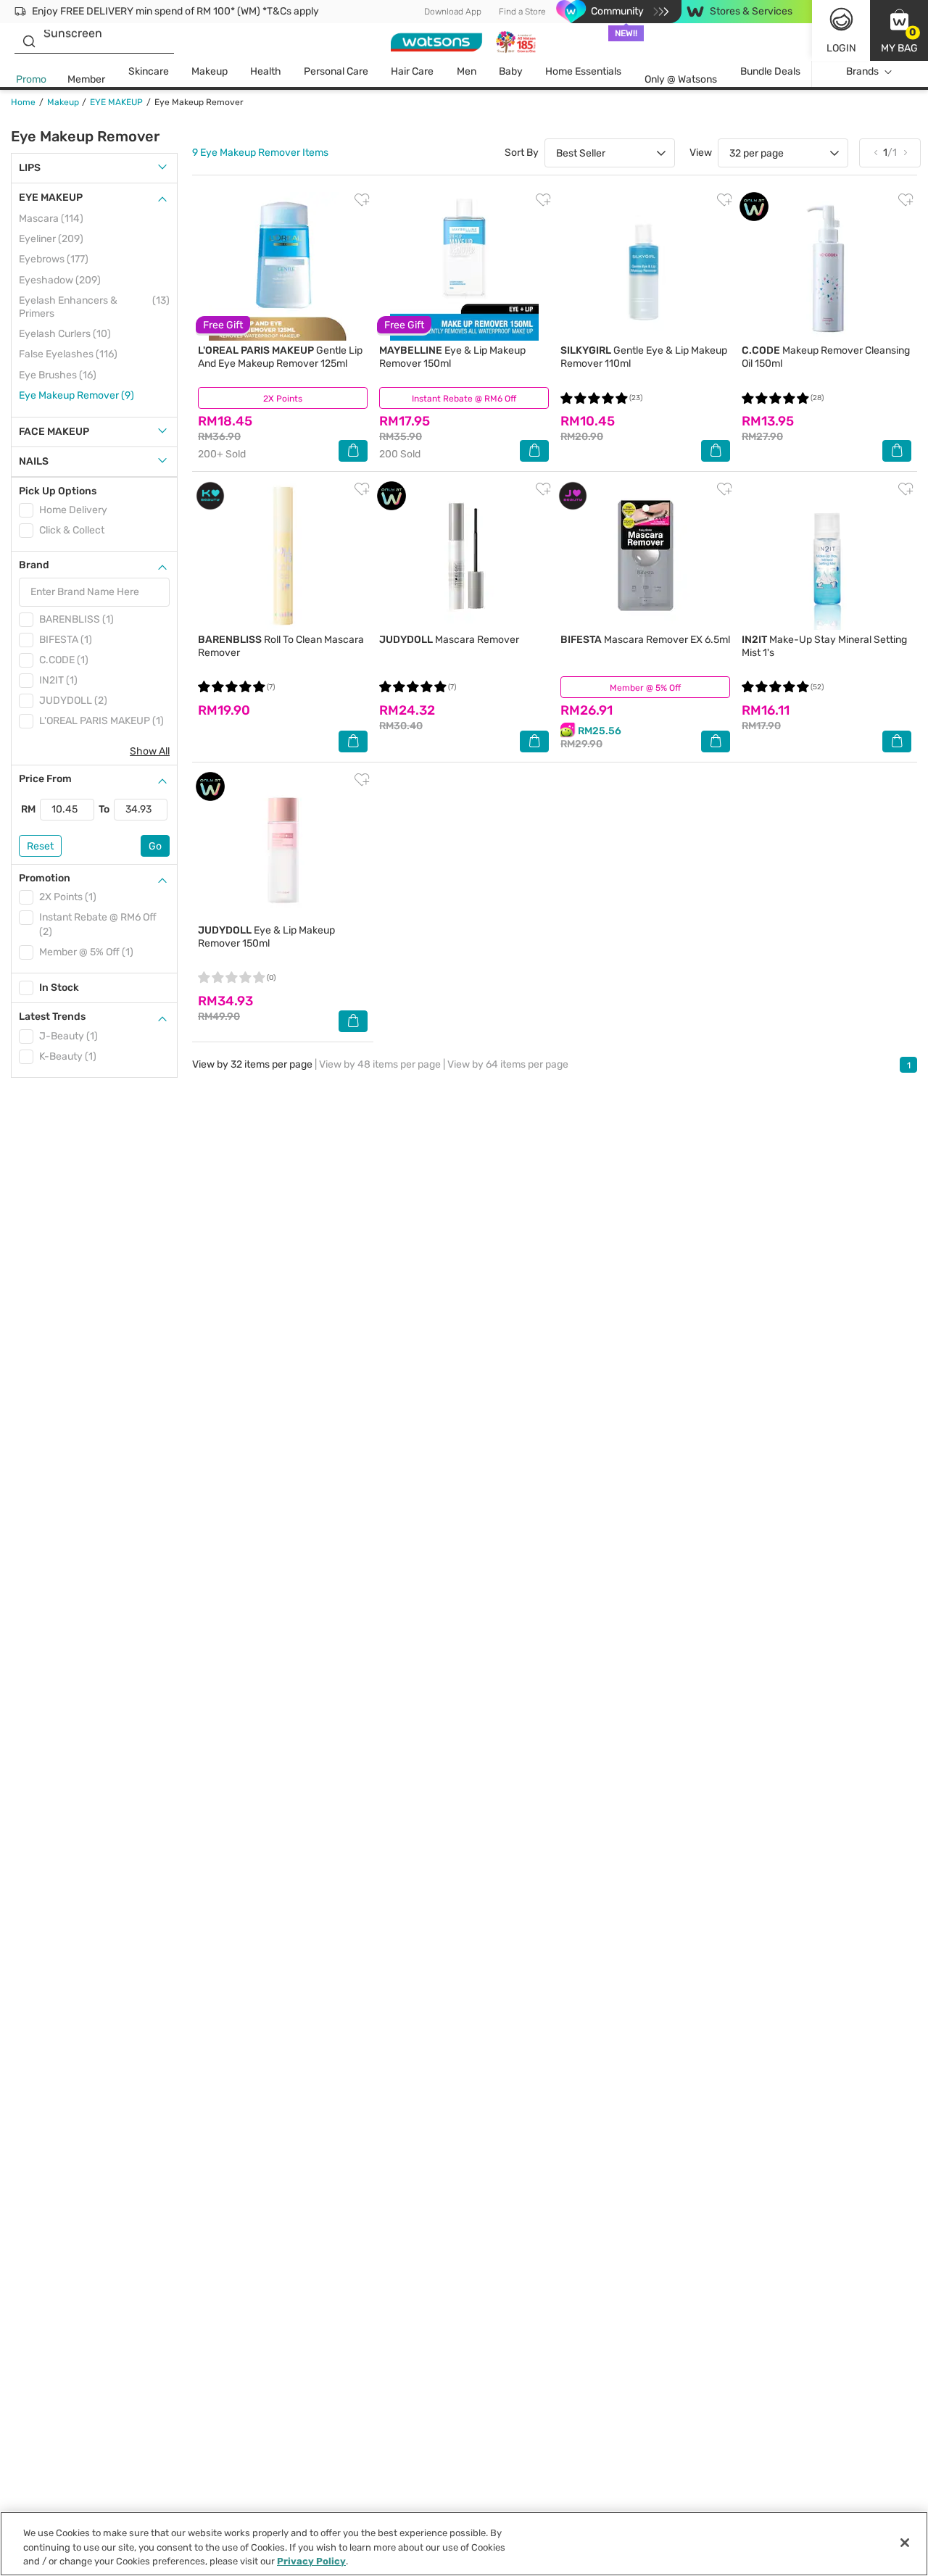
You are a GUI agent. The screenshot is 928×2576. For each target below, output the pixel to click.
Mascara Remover (449, 640)
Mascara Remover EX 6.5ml (645, 640)
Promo (31, 79)
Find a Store (522, 12)
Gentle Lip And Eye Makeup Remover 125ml (280, 357)
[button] (899, 30)
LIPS (30, 168)
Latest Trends (52, 1017)
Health (266, 71)
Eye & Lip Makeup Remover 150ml (266, 937)
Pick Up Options (58, 491)
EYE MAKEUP (51, 198)
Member (86, 79)
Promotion (45, 878)
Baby (511, 71)
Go (155, 846)
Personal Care (336, 71)
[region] (464, 2544)
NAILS (34, 461)
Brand (34, 565)
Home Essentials (583, 71)
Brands (862, 71)
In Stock (59, 988)
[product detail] (283, 266)
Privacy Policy (311, 2561)
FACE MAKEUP (54, 432)
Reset (40, 846)
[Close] (905, 2543)
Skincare (149, 71)
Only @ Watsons (681, 79)
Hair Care (412, 71)
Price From (45, 779)
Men (467, 71)
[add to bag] (353, 451)
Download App (453, 12)
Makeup (210, 71)
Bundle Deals (770, 71)
